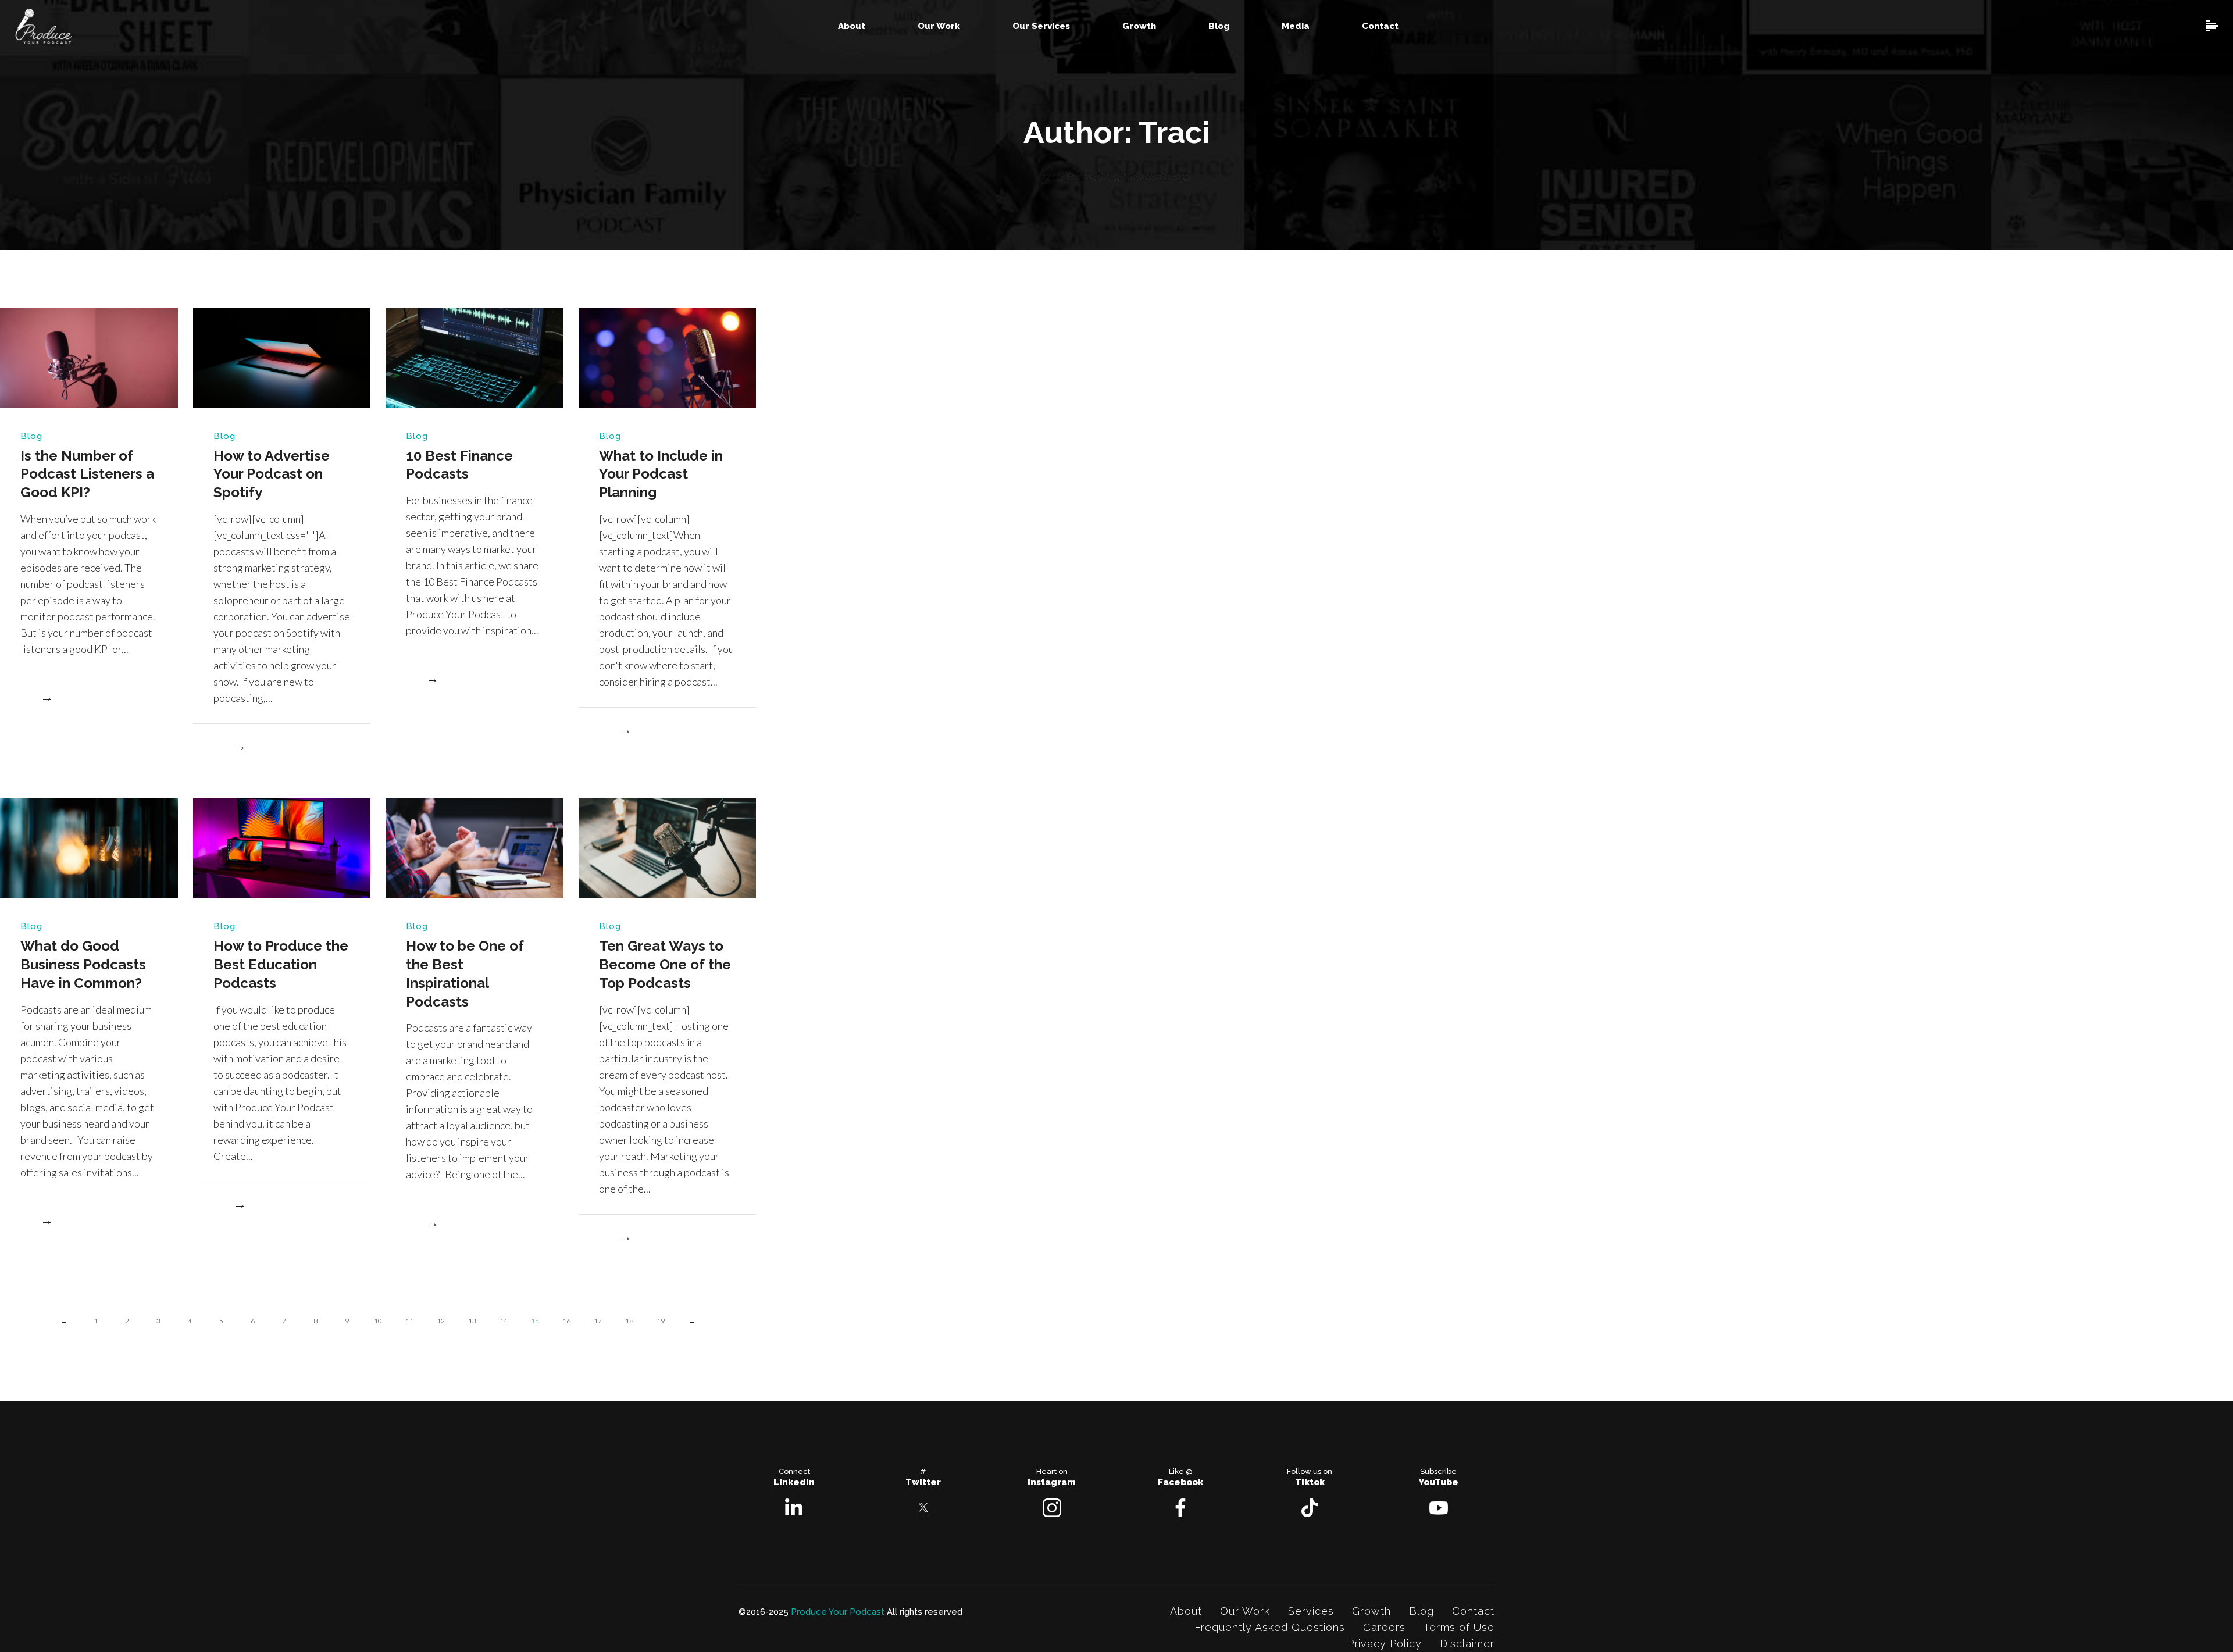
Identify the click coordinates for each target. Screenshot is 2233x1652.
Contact (1473, 1611)
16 (566, 1321)
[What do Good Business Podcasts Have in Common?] (89, 848)
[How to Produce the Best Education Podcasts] (282, 848)
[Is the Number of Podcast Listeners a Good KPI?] (89, 357)
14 (504, 1321)
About (1186, 1611)
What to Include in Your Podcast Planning (661, 474)
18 (629, 1321)
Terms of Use (1459, 1627)
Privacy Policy (1385, 1644)
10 (378, 1321)
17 (598, 1321)
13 (472, 1321)
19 (661, 1321)
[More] (36, 700)
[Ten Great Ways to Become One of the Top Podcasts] (668, 848)
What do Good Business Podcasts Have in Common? (83, 964)
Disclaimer (1467, 1644)
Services (1311, 1611)
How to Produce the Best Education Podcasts (281, 964)
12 (441, 1321)
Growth (1371, 1611)
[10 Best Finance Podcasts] (475, 357)
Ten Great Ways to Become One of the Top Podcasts (665, 964)
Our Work (1245, 1611)
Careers (1384, 1627)
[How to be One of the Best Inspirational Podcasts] (475, 848)
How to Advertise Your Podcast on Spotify (272, 474)
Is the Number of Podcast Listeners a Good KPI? (87, 474)
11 (409, 1321)
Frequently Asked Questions (1270, 1627)
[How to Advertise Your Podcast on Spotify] (282, 357)
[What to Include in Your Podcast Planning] (668, 357)
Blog (31, 436)
